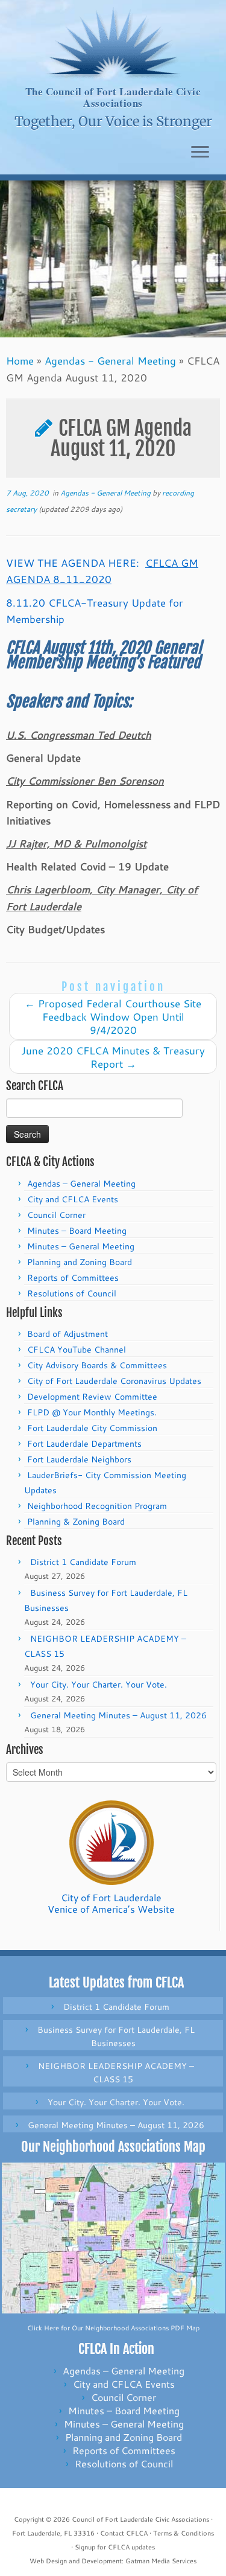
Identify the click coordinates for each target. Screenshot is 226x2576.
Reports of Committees (73, 1278)
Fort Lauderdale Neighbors (79, 1459)
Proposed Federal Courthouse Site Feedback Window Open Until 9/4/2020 (113, 1016)
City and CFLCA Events (73, 1199)
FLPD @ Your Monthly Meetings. (92, 1412)
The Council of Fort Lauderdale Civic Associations (113, 97)
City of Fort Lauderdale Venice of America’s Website (111, 1903)
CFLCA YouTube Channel (77, 1350)
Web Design (48, 2561)
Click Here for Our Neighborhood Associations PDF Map (113, 2328)
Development (102, 2561)
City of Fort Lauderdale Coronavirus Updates (114, 1381)
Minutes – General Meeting (81, 1246)
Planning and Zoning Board (80, 1262)
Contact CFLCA (124, 2533)
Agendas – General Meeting (81, 1184)
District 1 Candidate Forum (83, 1562)
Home (20, 360)
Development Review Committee (92, 1397)
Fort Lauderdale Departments (84, 1444)
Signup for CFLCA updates (115, 2547)
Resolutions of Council (72, 1293)
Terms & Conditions (184, 2533)
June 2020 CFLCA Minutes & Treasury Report (113, 1057)
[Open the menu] (200, 153)
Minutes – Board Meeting (77, 1231)
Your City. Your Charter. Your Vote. (99, 1685)
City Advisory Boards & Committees (97, 1365)
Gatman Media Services (161, 2561)
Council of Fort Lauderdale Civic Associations (140, 2519)
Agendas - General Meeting (110, 360)
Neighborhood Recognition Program (97, 1506)
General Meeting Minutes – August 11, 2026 (118, 1715)
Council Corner (56, 1215)
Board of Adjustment (67, 1334)
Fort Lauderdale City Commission (92, 1428)
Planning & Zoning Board (76, 1522)
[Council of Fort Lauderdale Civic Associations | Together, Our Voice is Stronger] (113, 43)
